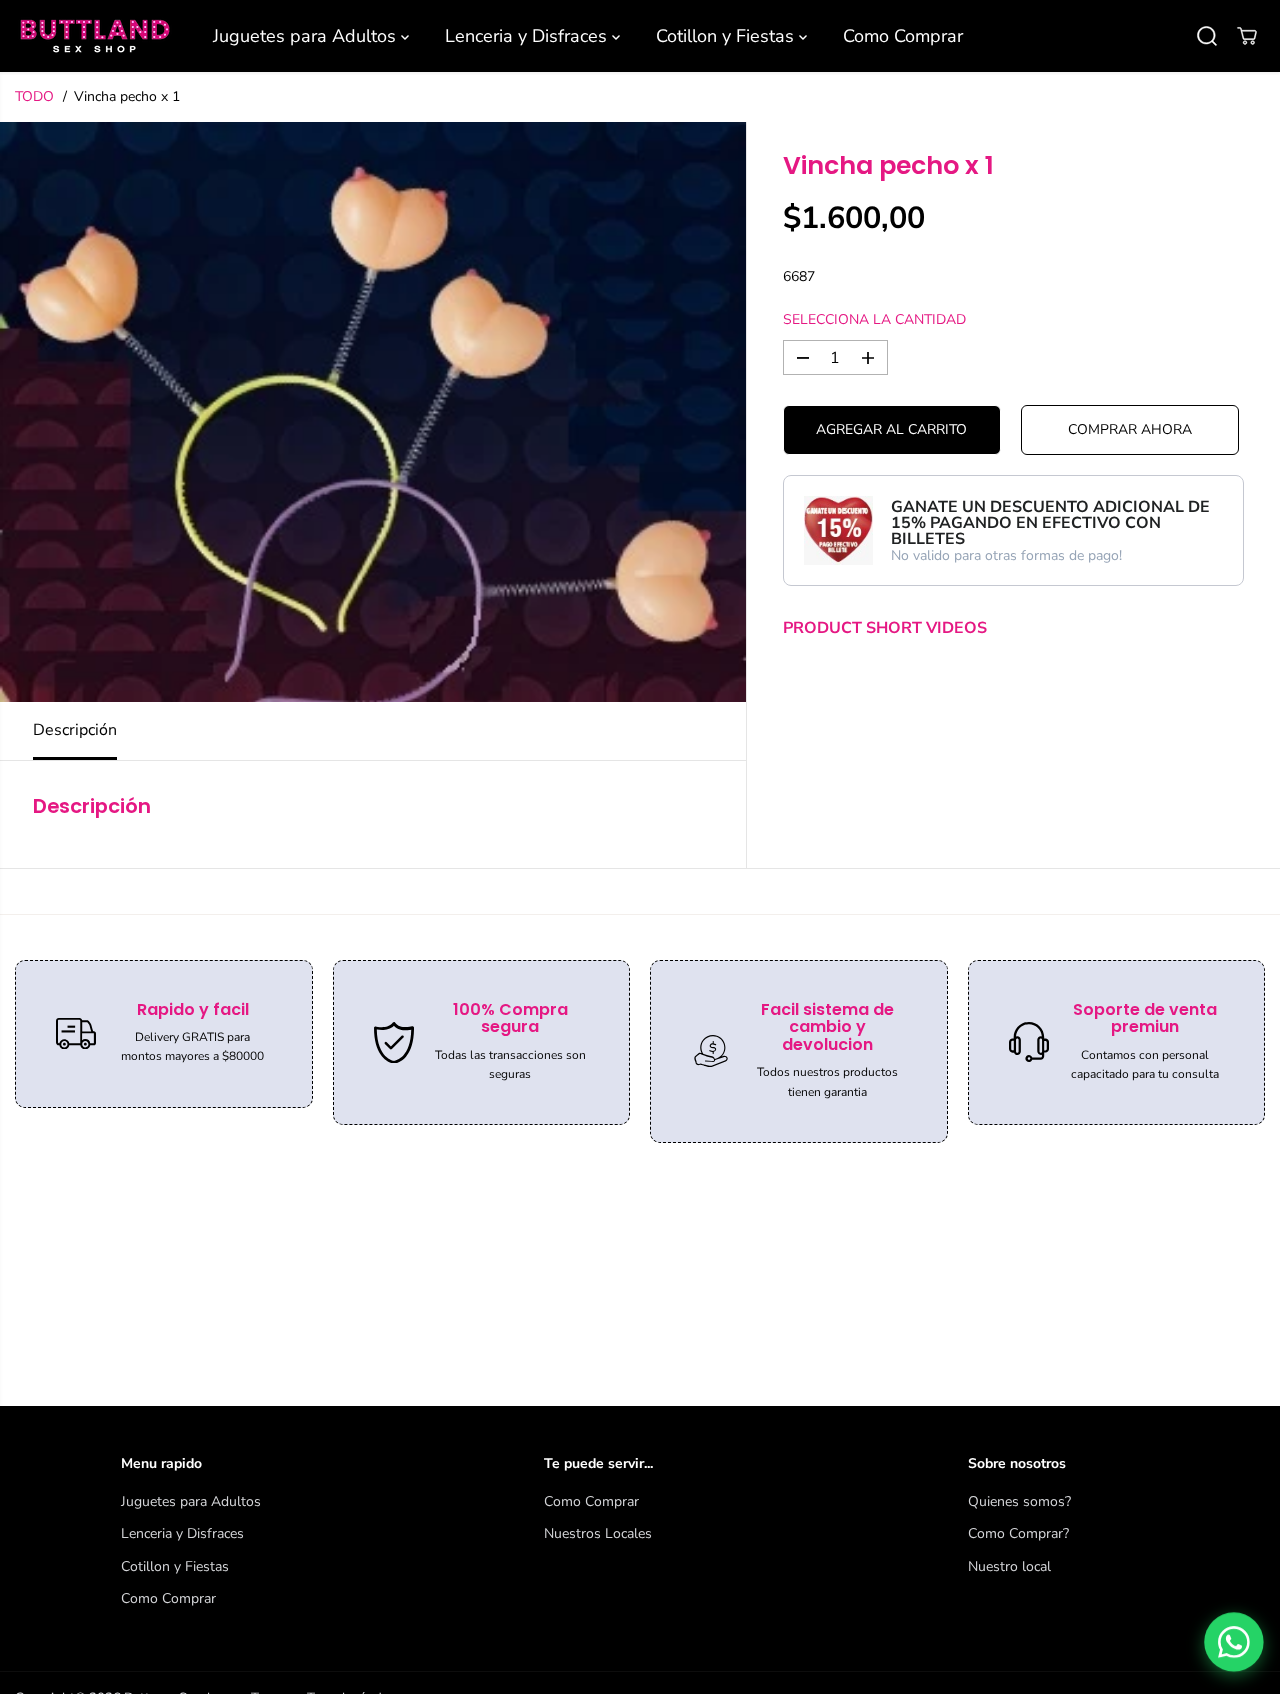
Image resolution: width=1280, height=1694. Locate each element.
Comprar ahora (1130, 430)
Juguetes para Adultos (307, 36)
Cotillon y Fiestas (727, 36)
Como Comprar (903, 36)
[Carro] (1247, 36)
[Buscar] (1207, 36)
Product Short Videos (885, 629)
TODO (34, 96)
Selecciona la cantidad (874, 319)
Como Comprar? (1018, 1533)
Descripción (75, 730)
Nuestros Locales (598, 1533)
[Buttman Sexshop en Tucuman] (95, 36)
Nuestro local (1009, 1566)
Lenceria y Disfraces (528, 36)
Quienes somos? (1019, 1501)
